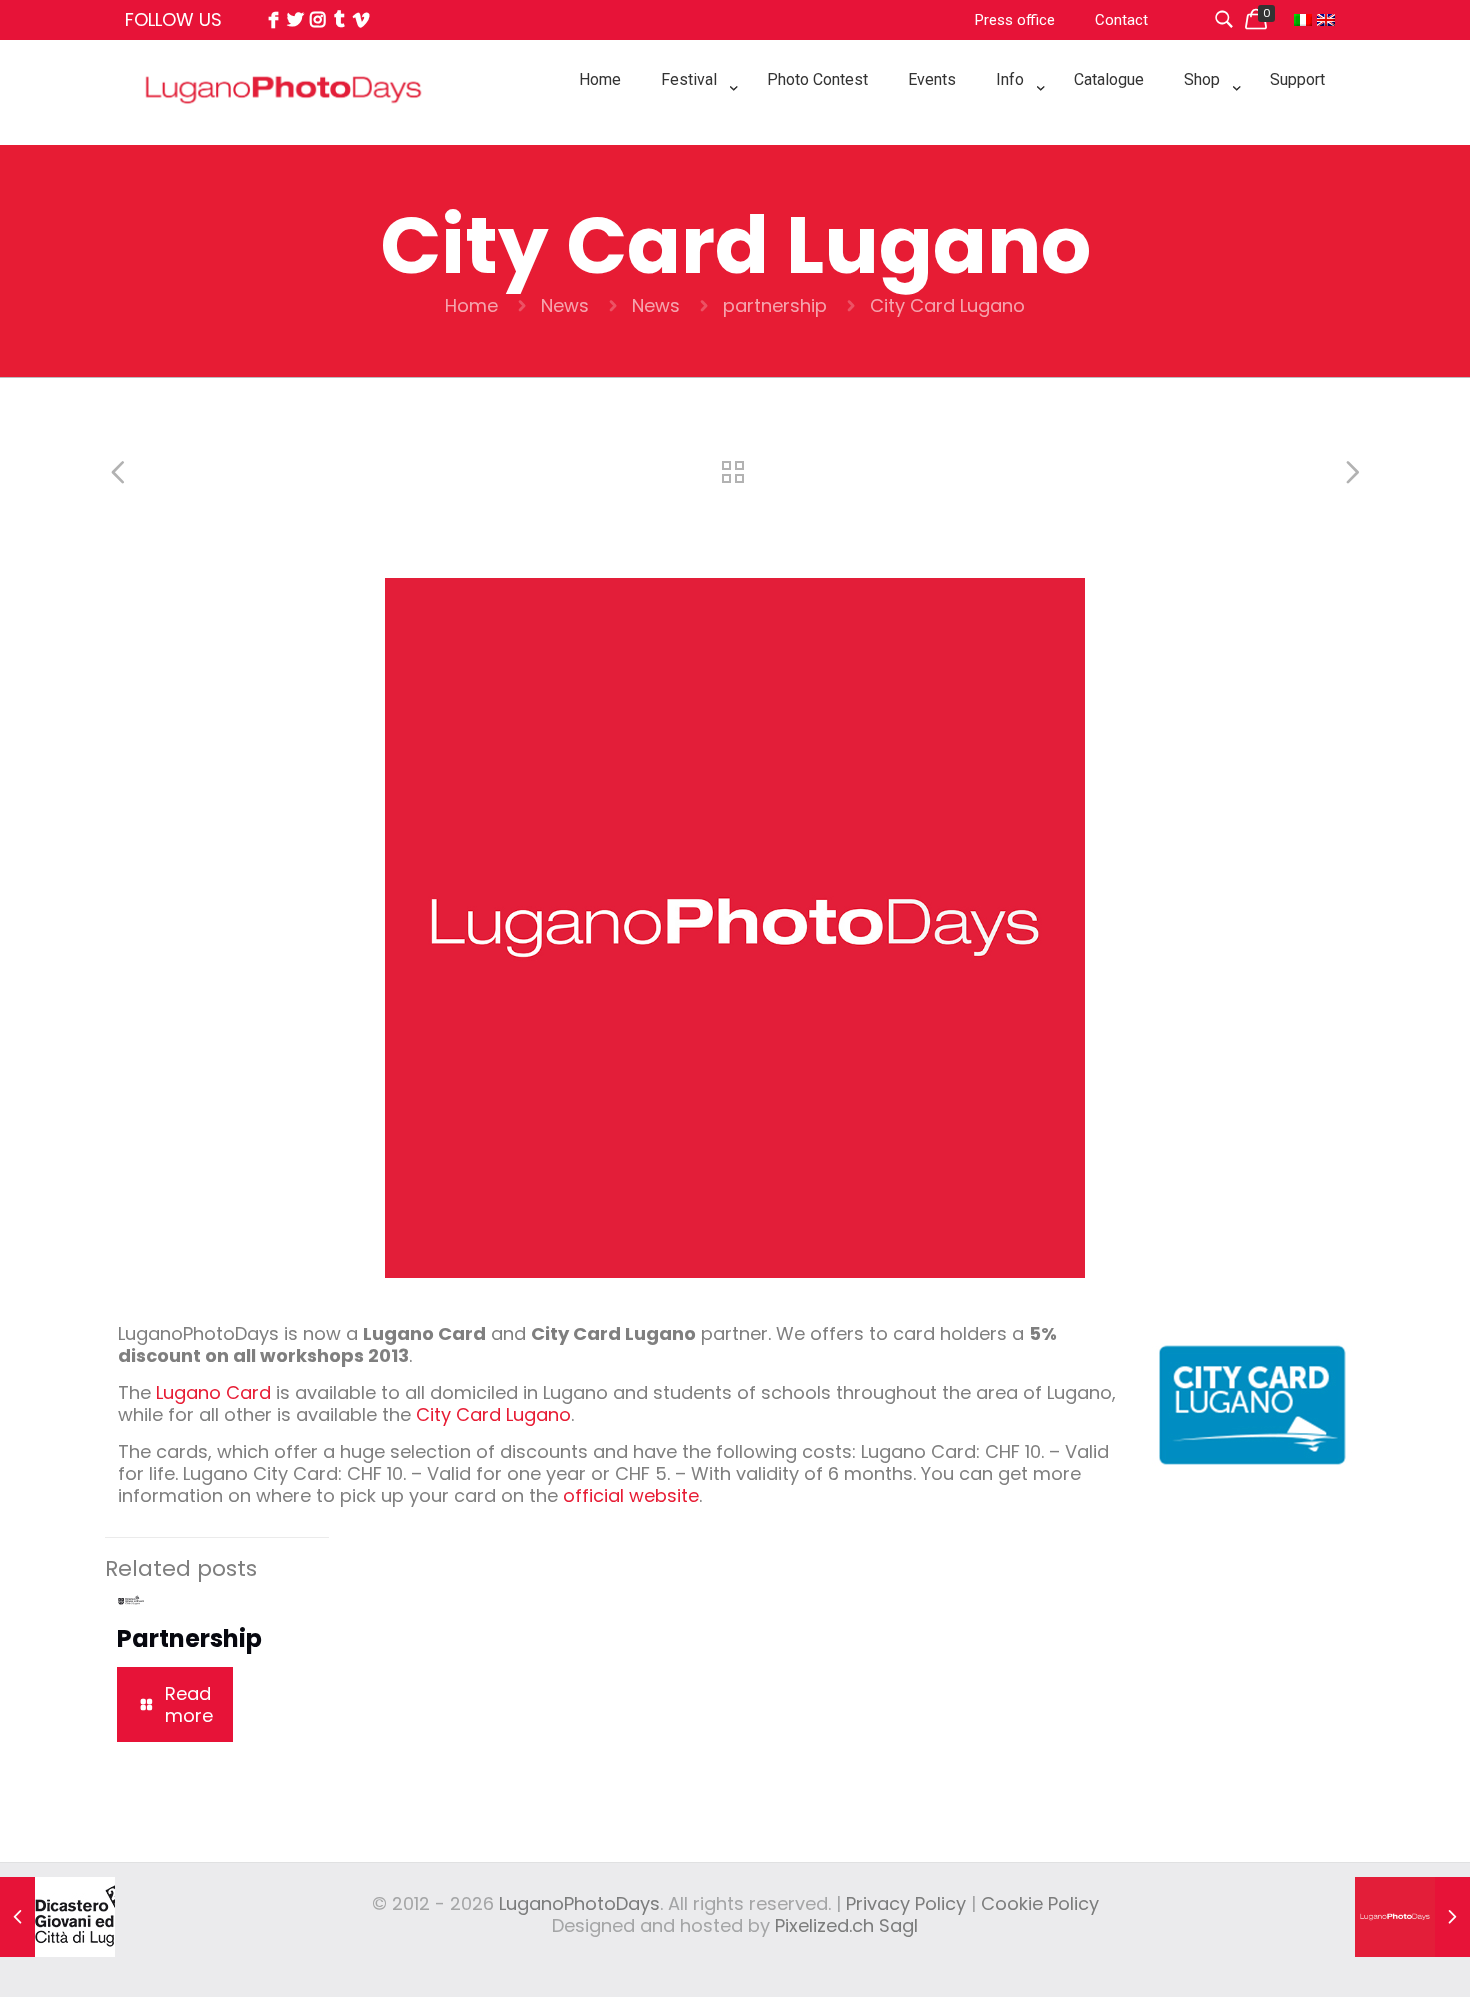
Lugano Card (213, 1392)
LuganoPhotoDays (579, 1903)
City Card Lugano (493, 1414)
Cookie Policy (1040, 1903)
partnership (775, 305)
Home (471, 305)
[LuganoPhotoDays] (283, 133)
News (565, 305)
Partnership (189, 1638)
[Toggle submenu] (694, 130)
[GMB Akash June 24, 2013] (1412, 1917)
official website (631, 1495)
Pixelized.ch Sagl (846, 1925)
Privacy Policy (906, 1903)
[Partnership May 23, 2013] (57, 1917)
